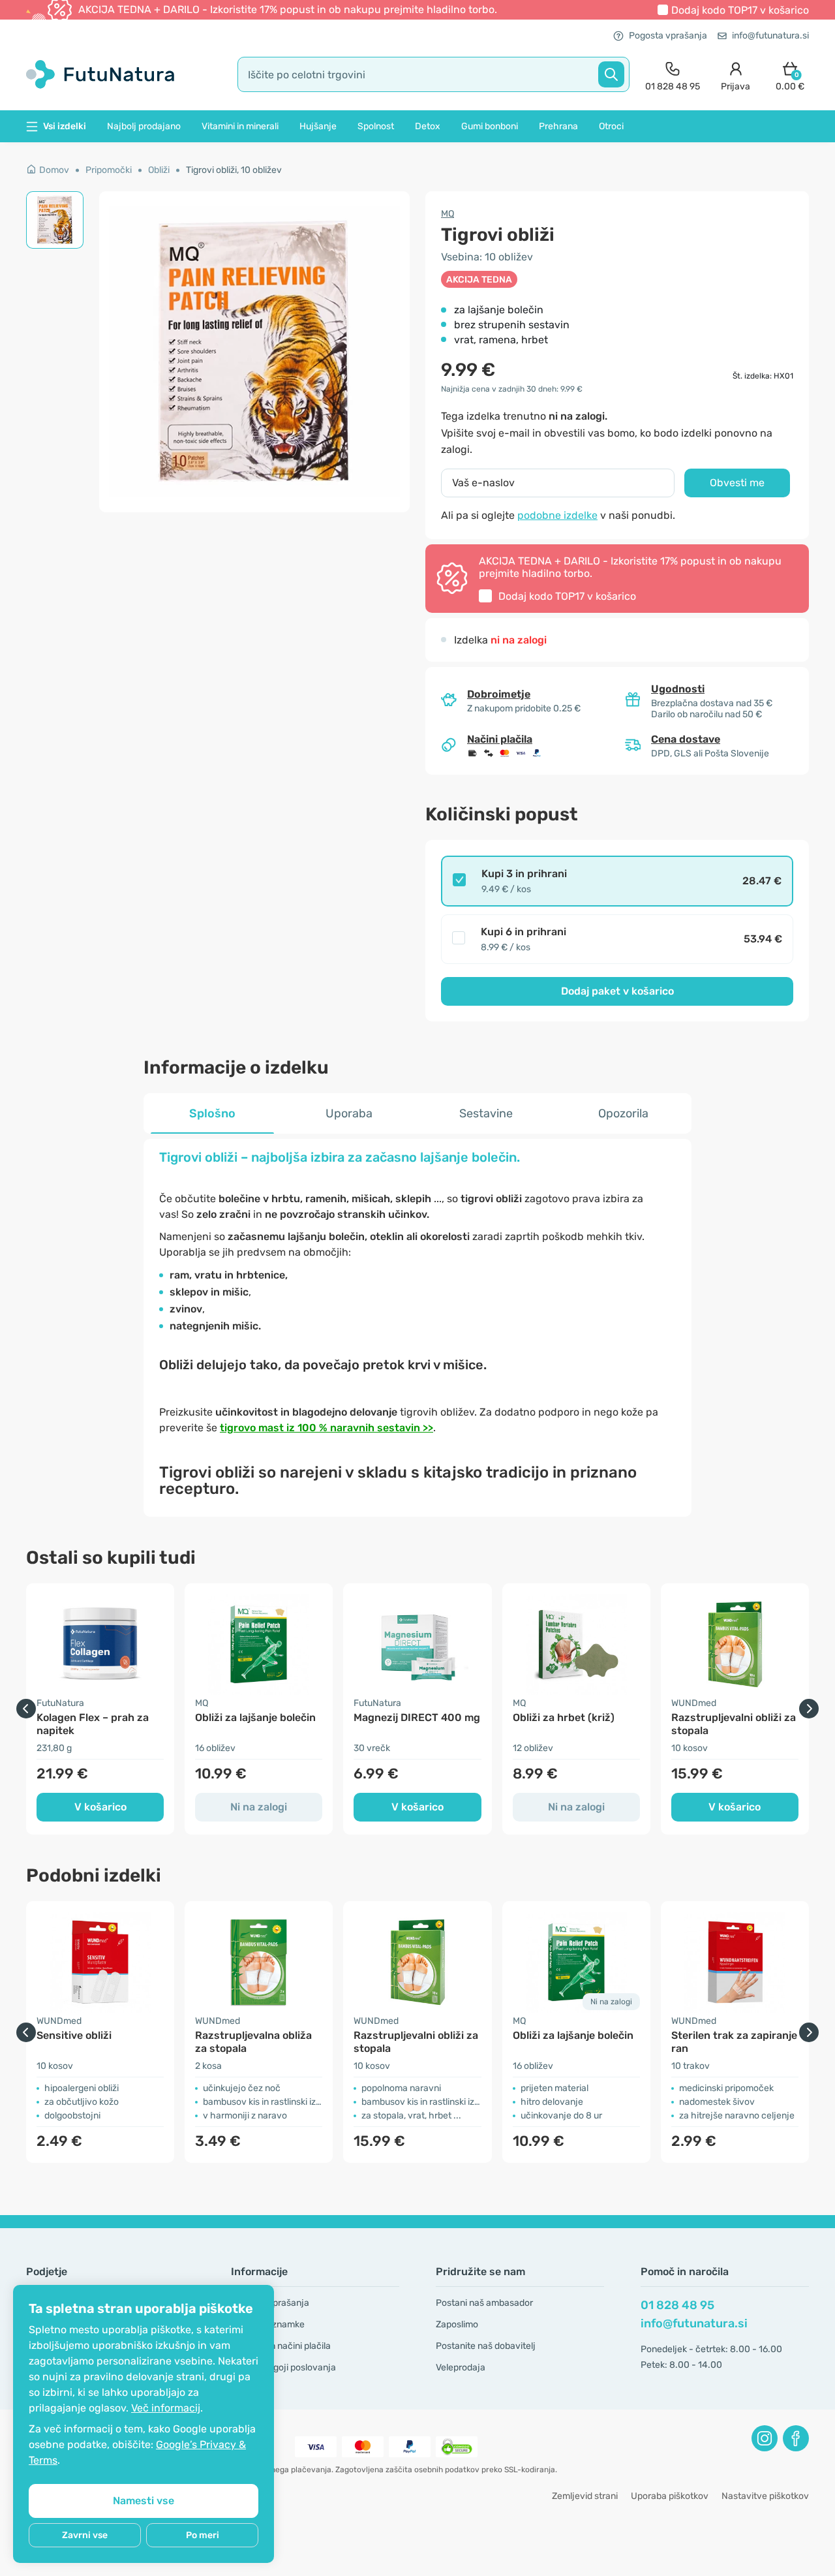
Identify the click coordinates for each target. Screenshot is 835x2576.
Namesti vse (144, 2501)
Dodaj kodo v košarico (740, 10)
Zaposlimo (457, 2324)
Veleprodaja (461, 2367)
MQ (448, 214)
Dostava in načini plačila (281, 2346)
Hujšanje (318, 126)
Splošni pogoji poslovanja (283, 2367)
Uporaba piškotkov (670, 2496)
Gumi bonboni (490, 126)
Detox (428, 126)
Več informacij (166, 2408)
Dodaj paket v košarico (617, 991)
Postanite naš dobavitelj (486, 2346)
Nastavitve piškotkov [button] (765, 2496)
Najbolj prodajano (144, 126)
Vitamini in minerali (240, 126)
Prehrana (558, 126)
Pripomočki (109, 170)
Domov (54, 170)
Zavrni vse (85, 2535)
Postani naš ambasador (484, 2303)
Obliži (159, 170)
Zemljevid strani (585, 2496)
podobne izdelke (557, 515)
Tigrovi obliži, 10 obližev (234, 170)
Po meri (203, 2535)
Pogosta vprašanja (668, 36)
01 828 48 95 (677, 2305)
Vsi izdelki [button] (65, 126)
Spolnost (376, 126)
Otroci (611, 126)
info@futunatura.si (770, 36)
